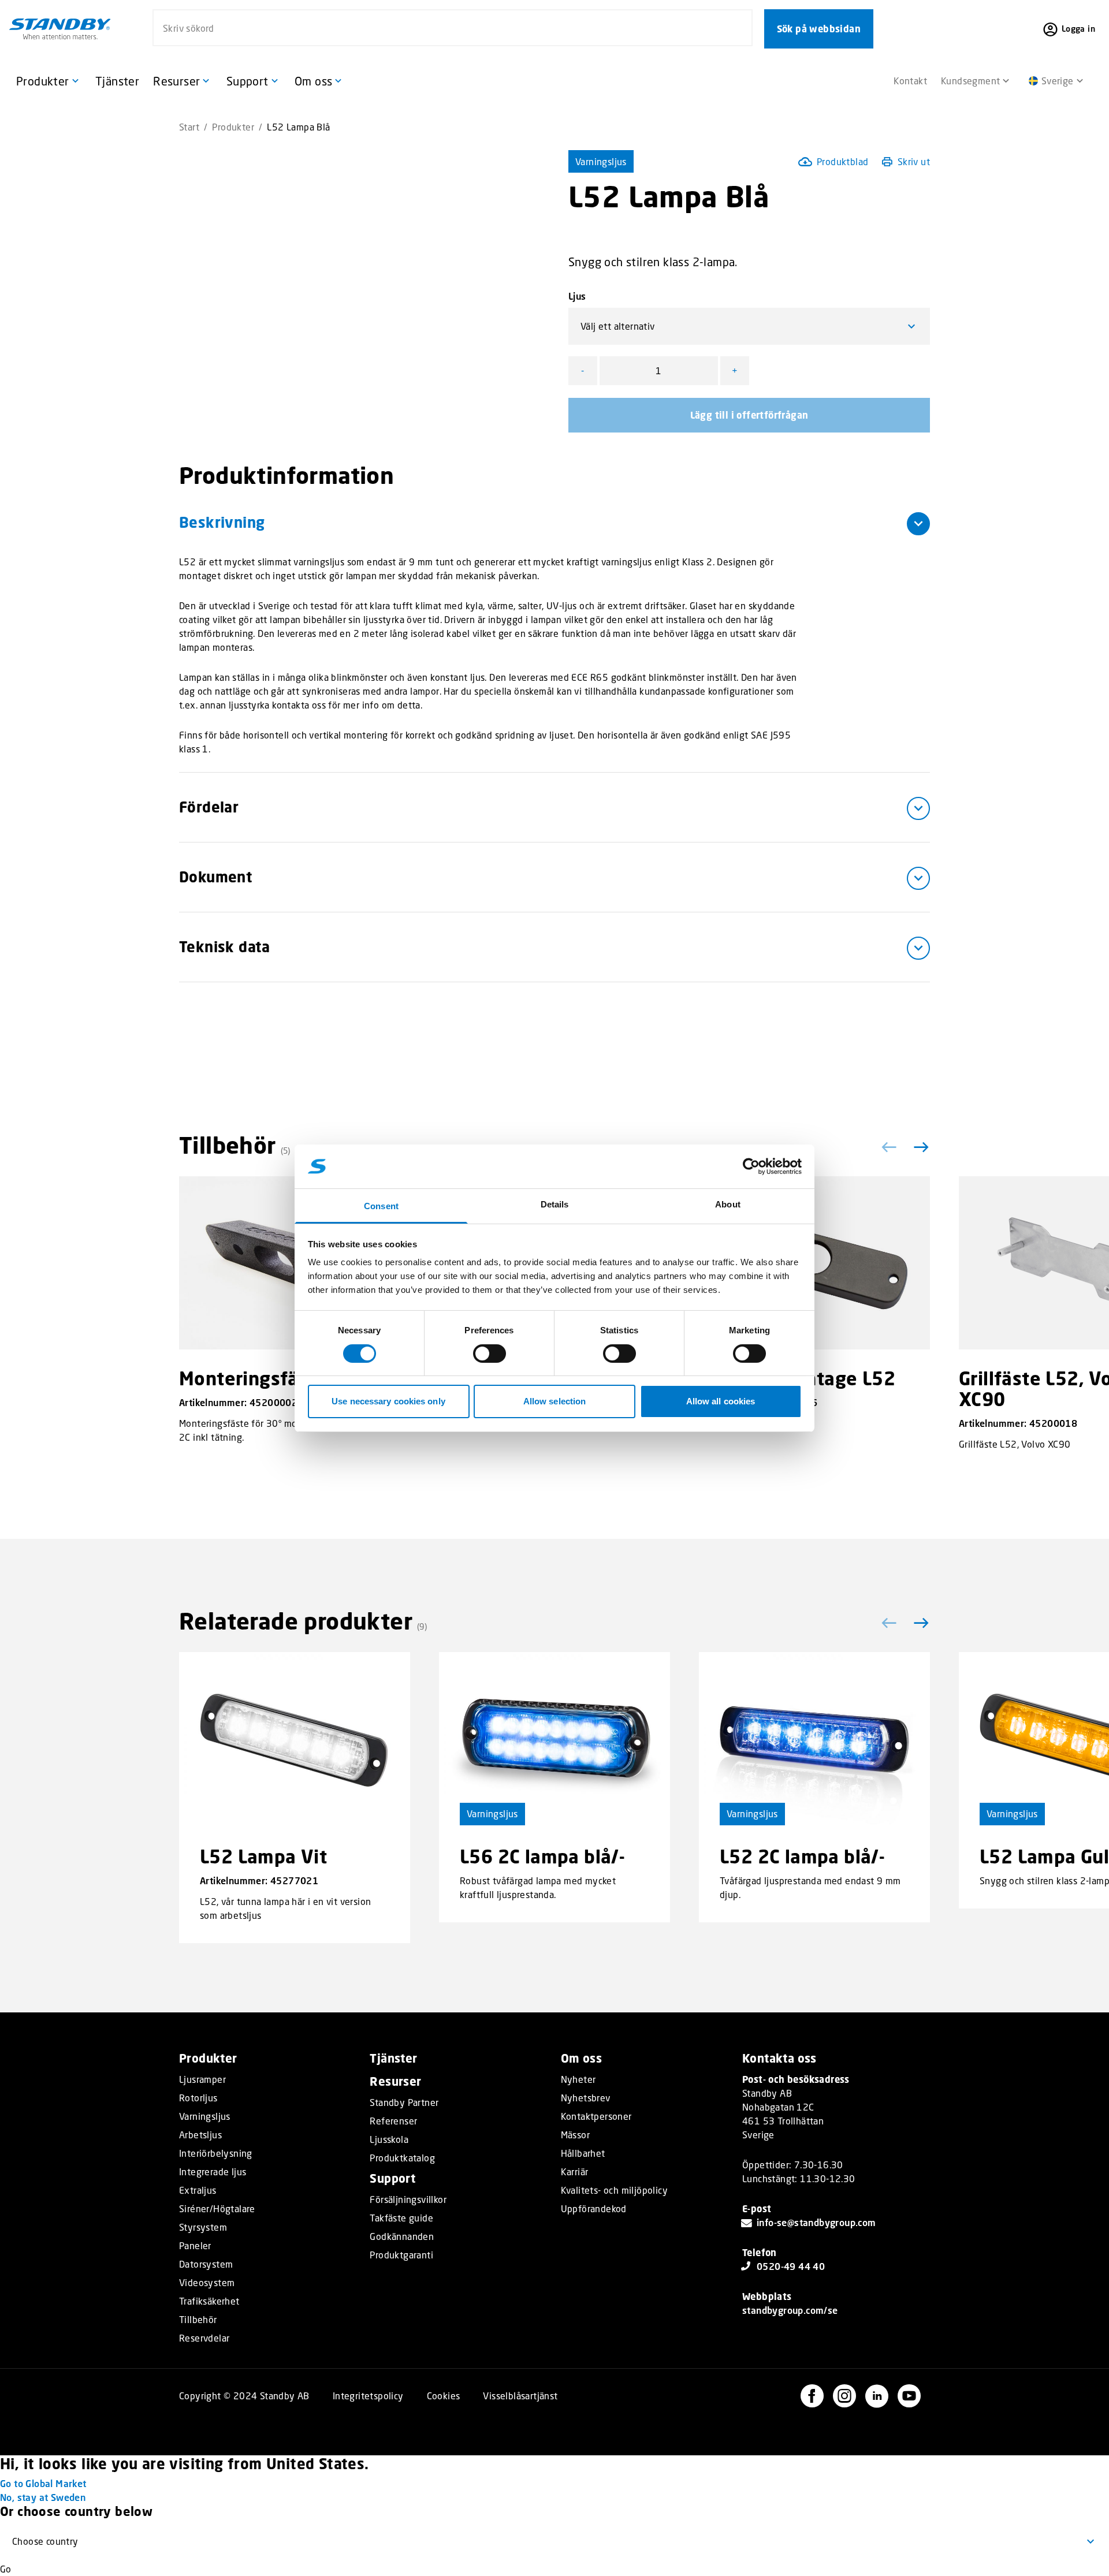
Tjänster (393, 2058)
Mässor (575, 2135)
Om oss (581, 2058)
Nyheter (578, 2079)
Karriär (575, 2172)
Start (189, 127)
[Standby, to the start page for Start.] (60, 29)
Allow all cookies (721, 1401)
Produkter (233, 127)
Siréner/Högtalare (217, 2209)
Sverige (1058, 81)
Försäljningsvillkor (408, 2200)
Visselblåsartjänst (520, 2396)
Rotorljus (198, 2098)
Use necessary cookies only (388, 1401)
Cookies (444, 2396)
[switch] (490, 1354)
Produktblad (842, 161)
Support (392, 2178)
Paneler (195, 2246)
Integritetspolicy (368, 2396)
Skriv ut (914, 161)
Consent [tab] (381, 1206)
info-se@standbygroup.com (816, 2222)
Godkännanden (402, 2236)
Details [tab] (555, 1204)
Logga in (1078, 29)
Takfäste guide (401, 2218)
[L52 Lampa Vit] (295, 1739)
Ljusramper (202, 2079)
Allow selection (555, 1401)
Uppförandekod (594, 2209)
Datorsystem (206, 2264)
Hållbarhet (583, 2153)
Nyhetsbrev (586, 2098)
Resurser (395, 2081)
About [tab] (728, 1204)
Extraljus (198, 2190)
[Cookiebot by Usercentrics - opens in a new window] (751, 1166)
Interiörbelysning (216, 2153)
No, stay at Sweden (43, 2497)
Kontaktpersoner (596, 2116)
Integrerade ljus (213, 2172)
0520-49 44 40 (791, 2266)
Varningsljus (601, 161)
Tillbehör (198, 2320)
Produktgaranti (401, 2255)
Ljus (577, 296)
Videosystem (207, 2283)
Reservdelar (204, 2338)
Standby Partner (404, 2102)
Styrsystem (203, 2227)
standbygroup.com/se (790, 2310)
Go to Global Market (43, 2483)
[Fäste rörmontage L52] (814, 1263)
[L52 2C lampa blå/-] (814, 1739)
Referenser (393, 2121)
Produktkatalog (402, 2158)
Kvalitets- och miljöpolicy (614, 2190)
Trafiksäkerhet (209, 2301)
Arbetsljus (200, 2135)
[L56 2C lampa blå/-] (554, 1739)
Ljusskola (389, 2139)
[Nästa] (918, 1147)
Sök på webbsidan (819, 29)
